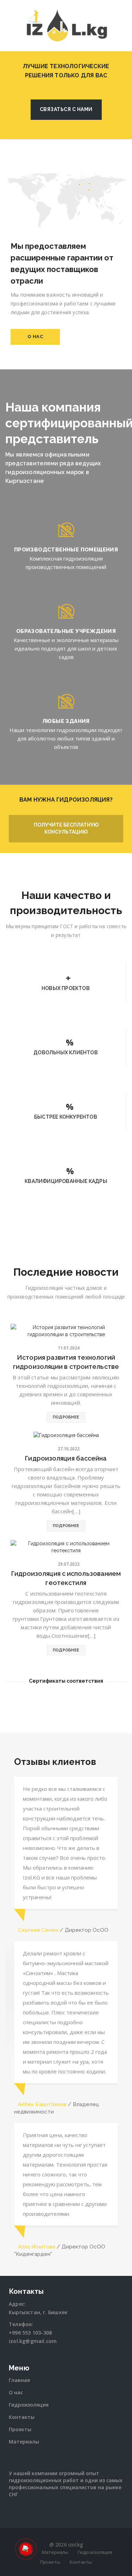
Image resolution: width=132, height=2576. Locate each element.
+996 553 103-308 (30, 2333)
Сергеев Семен (38, 1930)
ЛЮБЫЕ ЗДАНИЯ (66, 721)
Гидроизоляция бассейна (66, 1458)
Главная (19, 2380)
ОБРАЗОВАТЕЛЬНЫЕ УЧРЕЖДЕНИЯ (66, 631)
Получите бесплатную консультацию (66, 828)
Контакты (22, 2417)
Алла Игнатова (37, 2247)
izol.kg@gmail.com (33, 2341)
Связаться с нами (66, 109)
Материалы (24, 2442)
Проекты (20, 2429)
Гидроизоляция (29, 2405)
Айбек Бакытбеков (42, 2104)
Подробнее (66, 1417)
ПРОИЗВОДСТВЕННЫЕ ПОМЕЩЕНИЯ (66, 550)
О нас (16, 2392)
